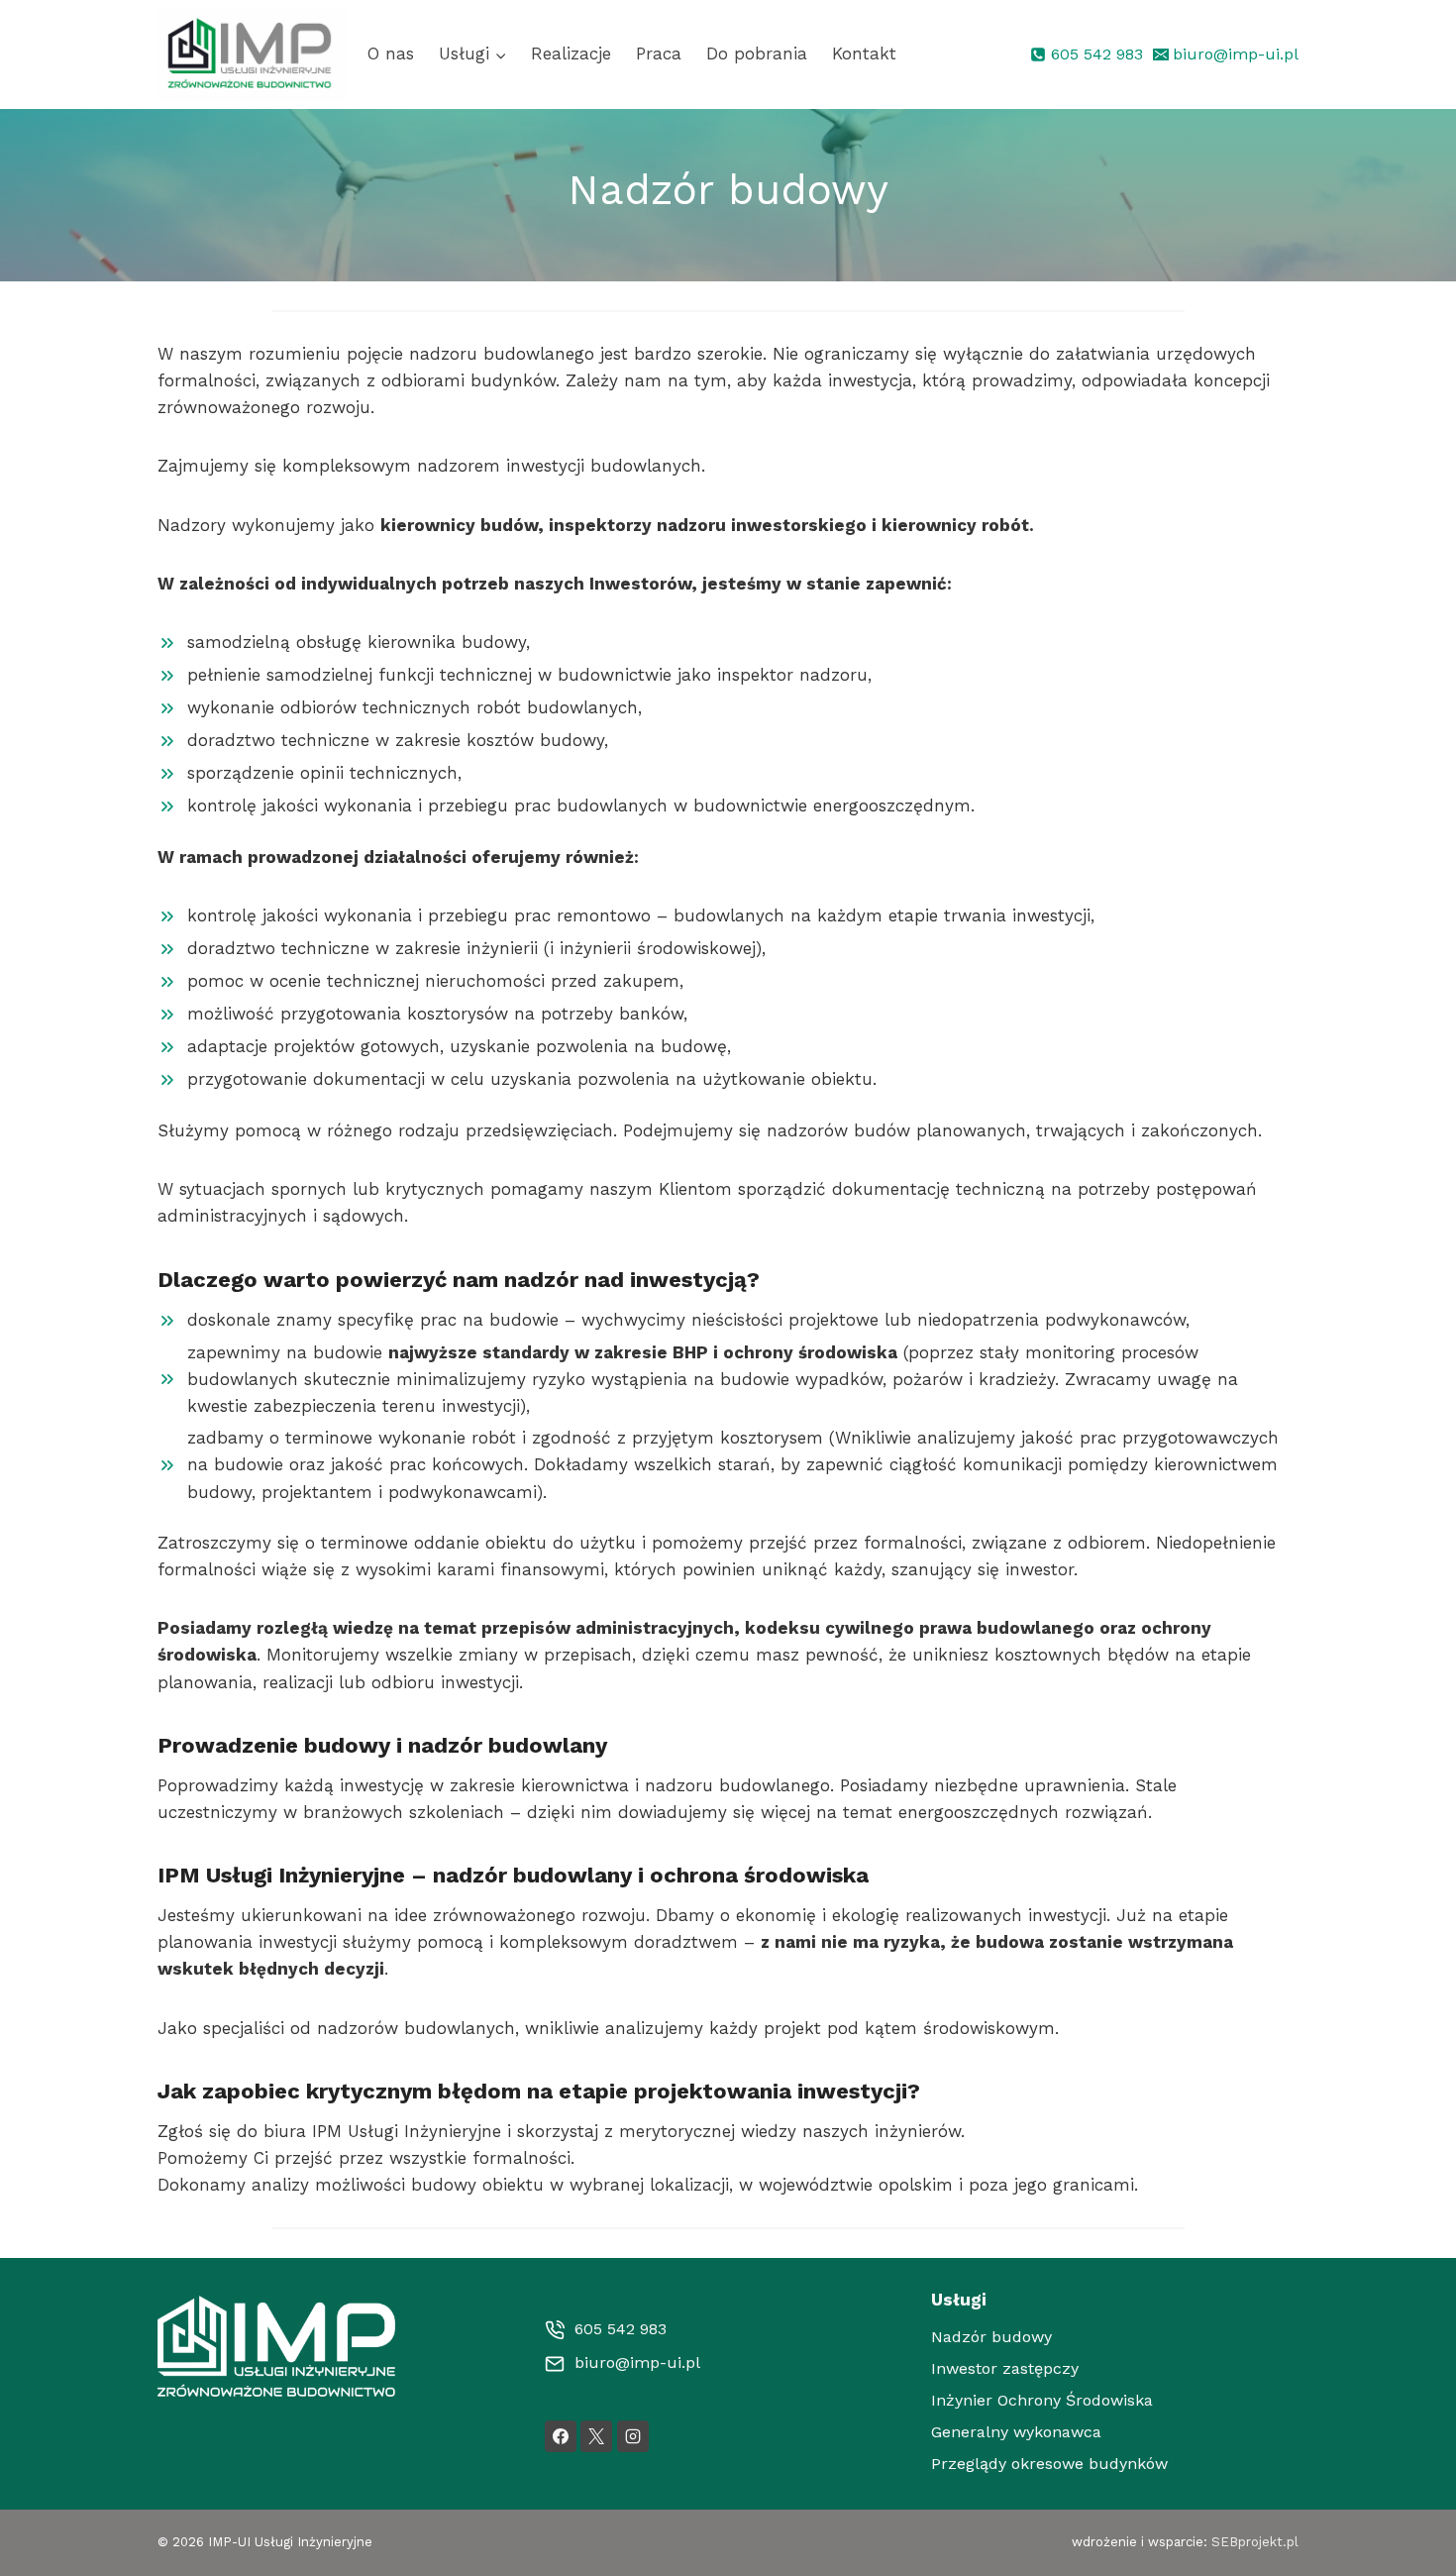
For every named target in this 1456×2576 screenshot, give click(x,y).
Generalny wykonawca (1016, 2432)
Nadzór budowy (991, 2337)
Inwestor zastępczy (1005, 2368)
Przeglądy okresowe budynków (1049, 2464)
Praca (659, 54)
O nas (391, 54)
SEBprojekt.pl (1255, 2542)
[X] (596, 2436)
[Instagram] (633, 2436)
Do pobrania (757, 54)
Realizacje (571, 54)
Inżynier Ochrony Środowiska (1042, 2400)
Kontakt (864, 54)
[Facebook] (561, 2436)
